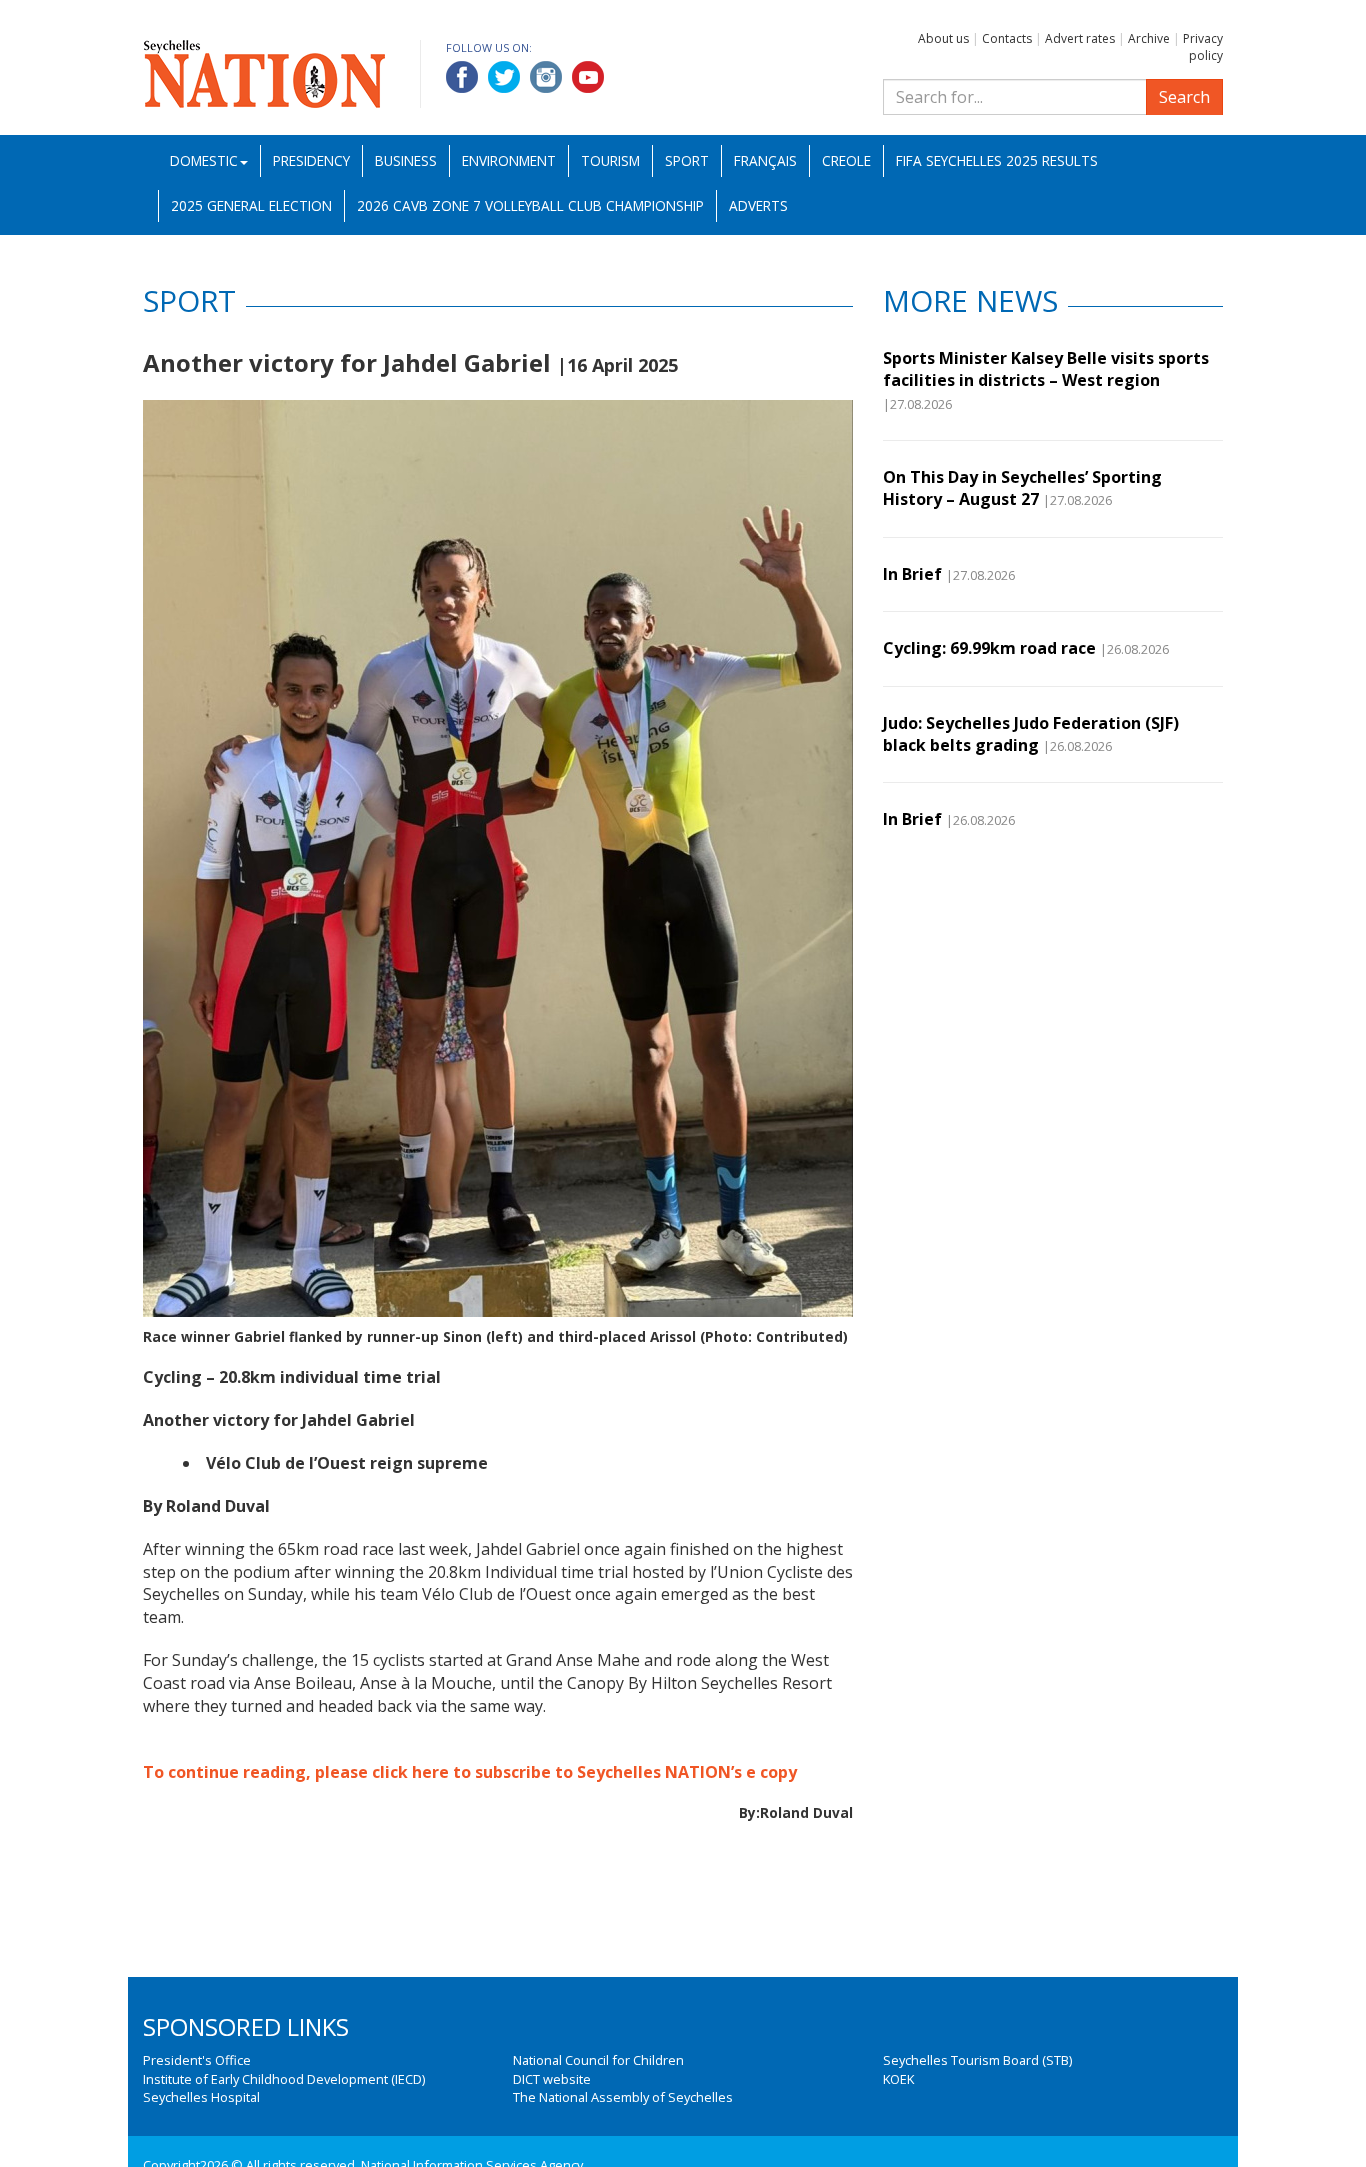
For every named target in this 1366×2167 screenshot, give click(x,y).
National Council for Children (598, 2060)
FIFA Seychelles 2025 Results (997, 160)
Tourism (610, 160)
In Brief (912, 574)
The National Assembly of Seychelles (623, 2097)
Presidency (311, 160)
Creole (846, 160)
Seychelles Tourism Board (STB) (977, 2060)
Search (1184, 97)
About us (943, 38)
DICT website (552, 2079)
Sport (687, 160)
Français (765, 160)
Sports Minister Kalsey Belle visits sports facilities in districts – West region (1046, 369)
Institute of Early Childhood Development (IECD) (284, 2079)
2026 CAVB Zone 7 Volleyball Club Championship (530, 205)
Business (406, 160)
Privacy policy (1203, 47)
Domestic (204, 160)
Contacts (1007, 38)
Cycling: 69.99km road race (989, 648)
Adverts (758, 205)
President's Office (197, 2060)
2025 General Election (251, 205)
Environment (509, 160)
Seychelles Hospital (201, 2097)
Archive (1149, 38)
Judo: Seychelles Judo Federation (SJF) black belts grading (1031, 734)
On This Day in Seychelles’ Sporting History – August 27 (1022, 488)
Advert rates (1080, 38)
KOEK (898, 2079)
